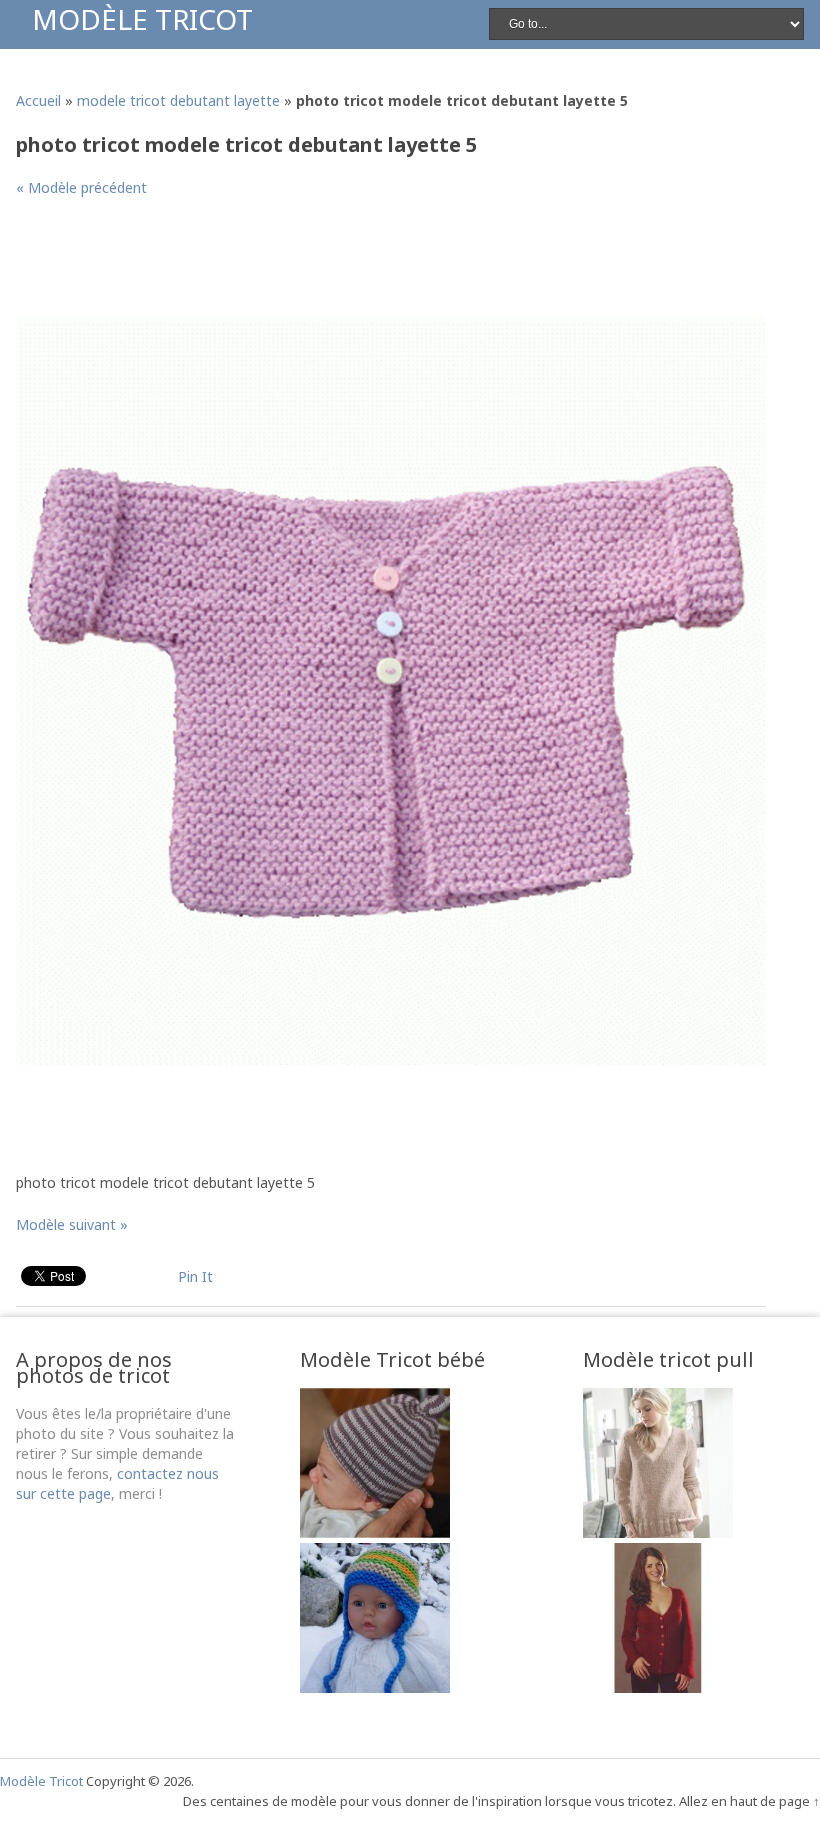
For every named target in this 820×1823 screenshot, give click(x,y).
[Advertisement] (380, 264)
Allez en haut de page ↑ (749, 1801)
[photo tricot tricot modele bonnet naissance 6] (375, 1532)
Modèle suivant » (72, 1224)
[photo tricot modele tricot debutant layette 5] (391, 1059)
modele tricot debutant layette (178, 100)
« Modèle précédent (81, 187)
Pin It (195, 1276)
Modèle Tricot (142, 19)
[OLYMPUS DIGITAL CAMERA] (375, 1687)
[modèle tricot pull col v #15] (658, 1687)
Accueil (38, 100)
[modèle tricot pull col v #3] (658, 1532)
